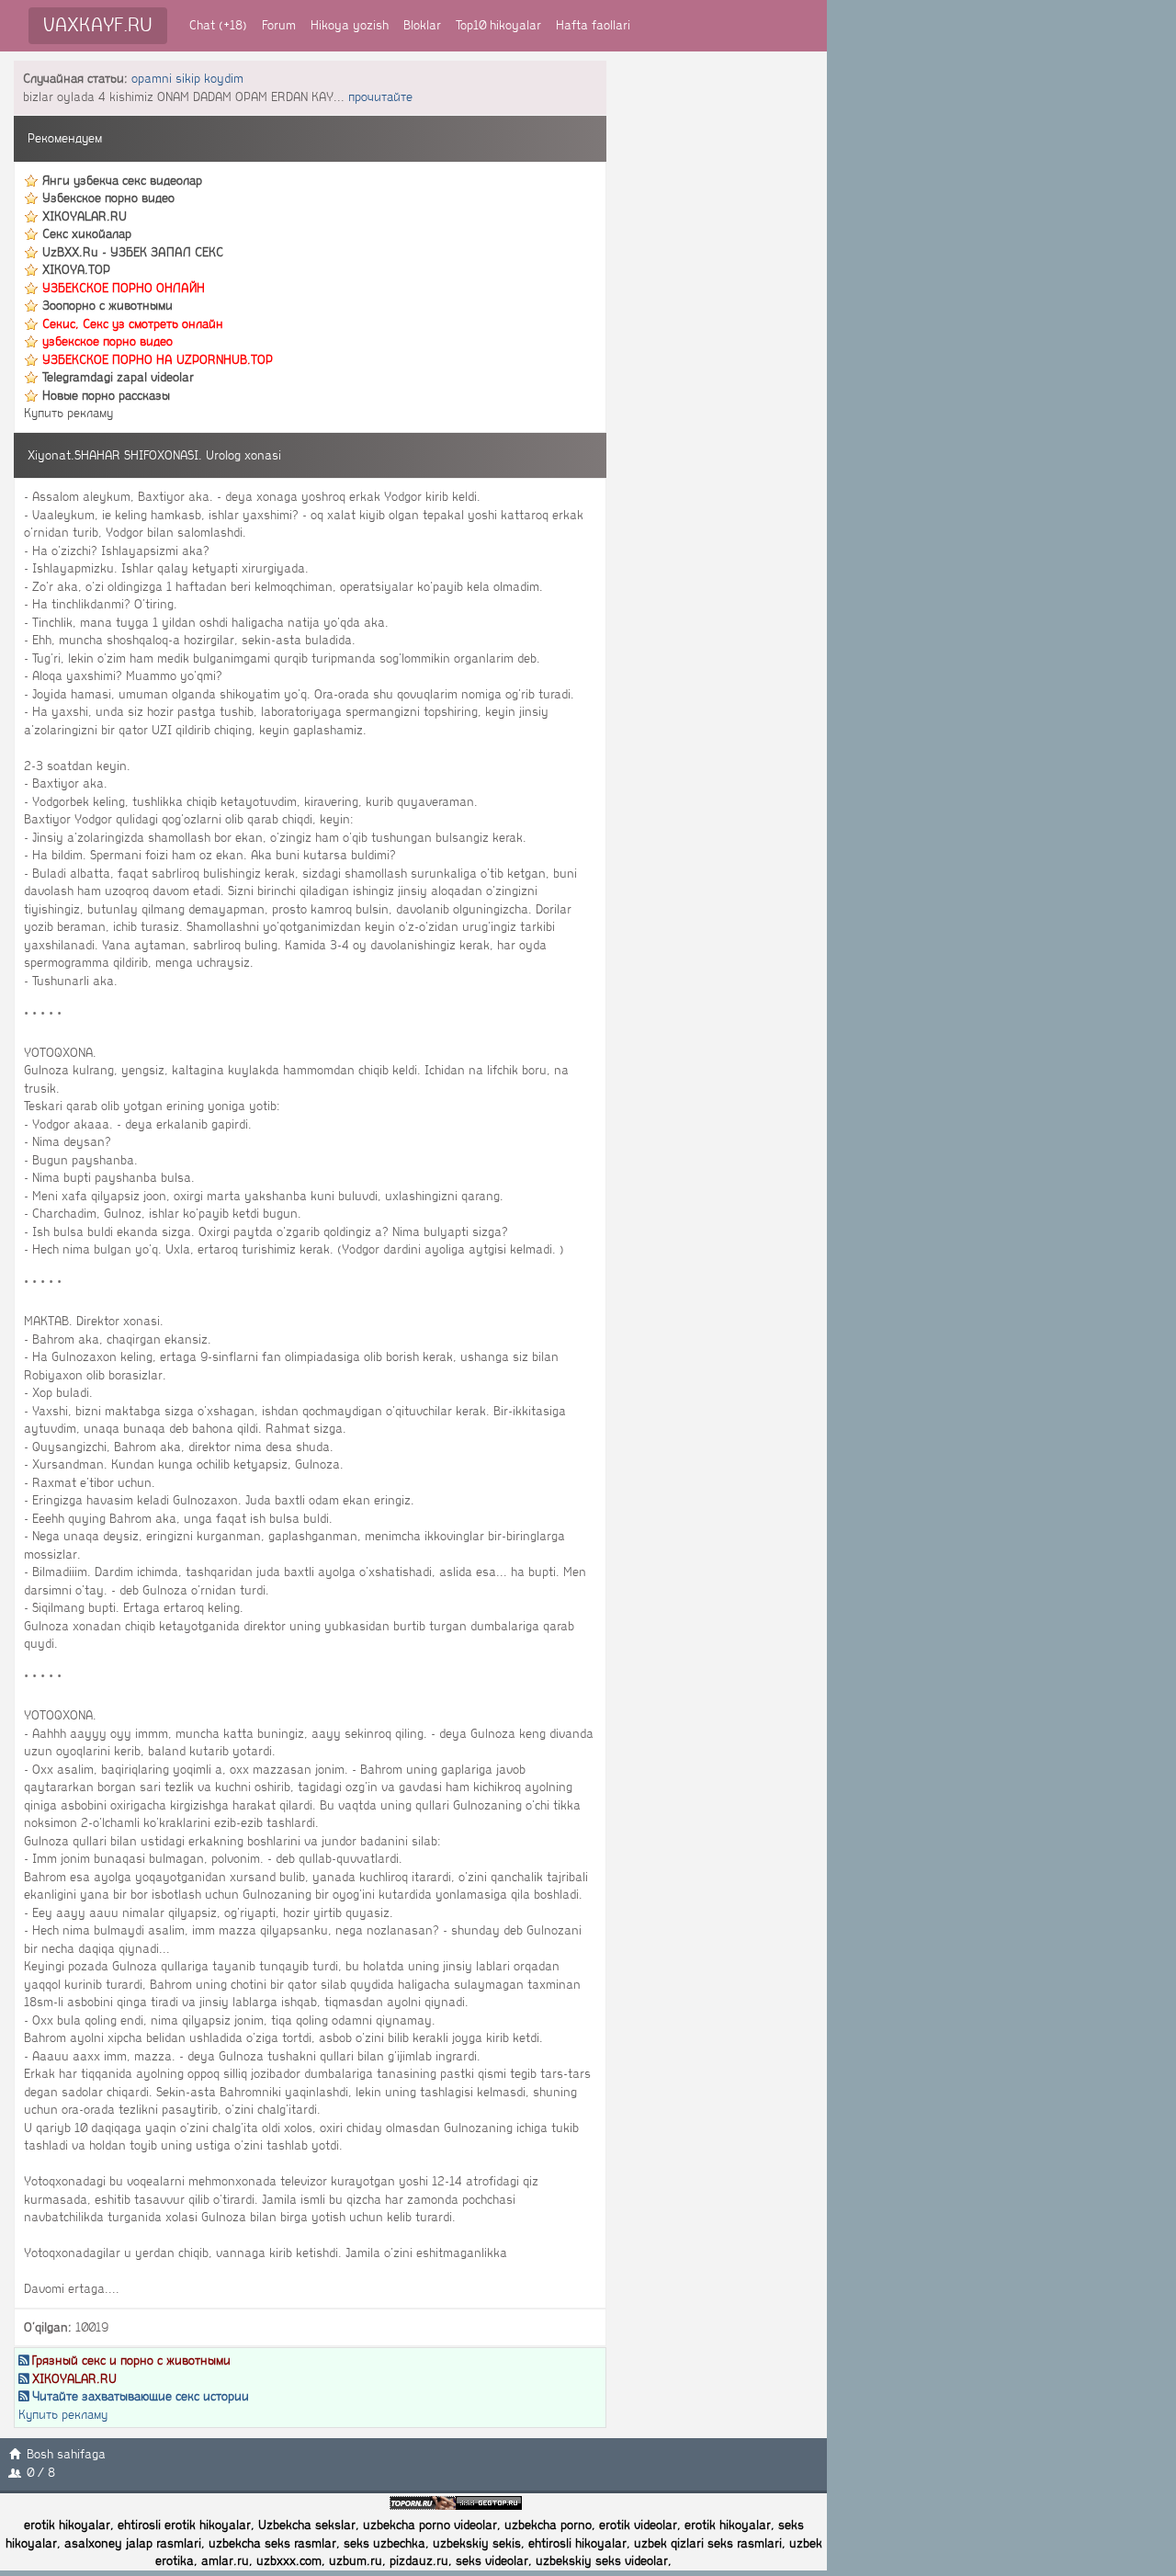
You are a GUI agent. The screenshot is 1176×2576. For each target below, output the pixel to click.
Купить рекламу (68, 413)
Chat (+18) (218, 25)
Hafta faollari (593, 25)
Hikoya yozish (350, 25)
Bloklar (422, 25)
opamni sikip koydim (187, 79)
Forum (279, 25)
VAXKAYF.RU (98, 25)
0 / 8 (41, 2473)
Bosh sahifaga (66, 2454)
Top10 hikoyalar (498, 25)
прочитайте (380, 97)
